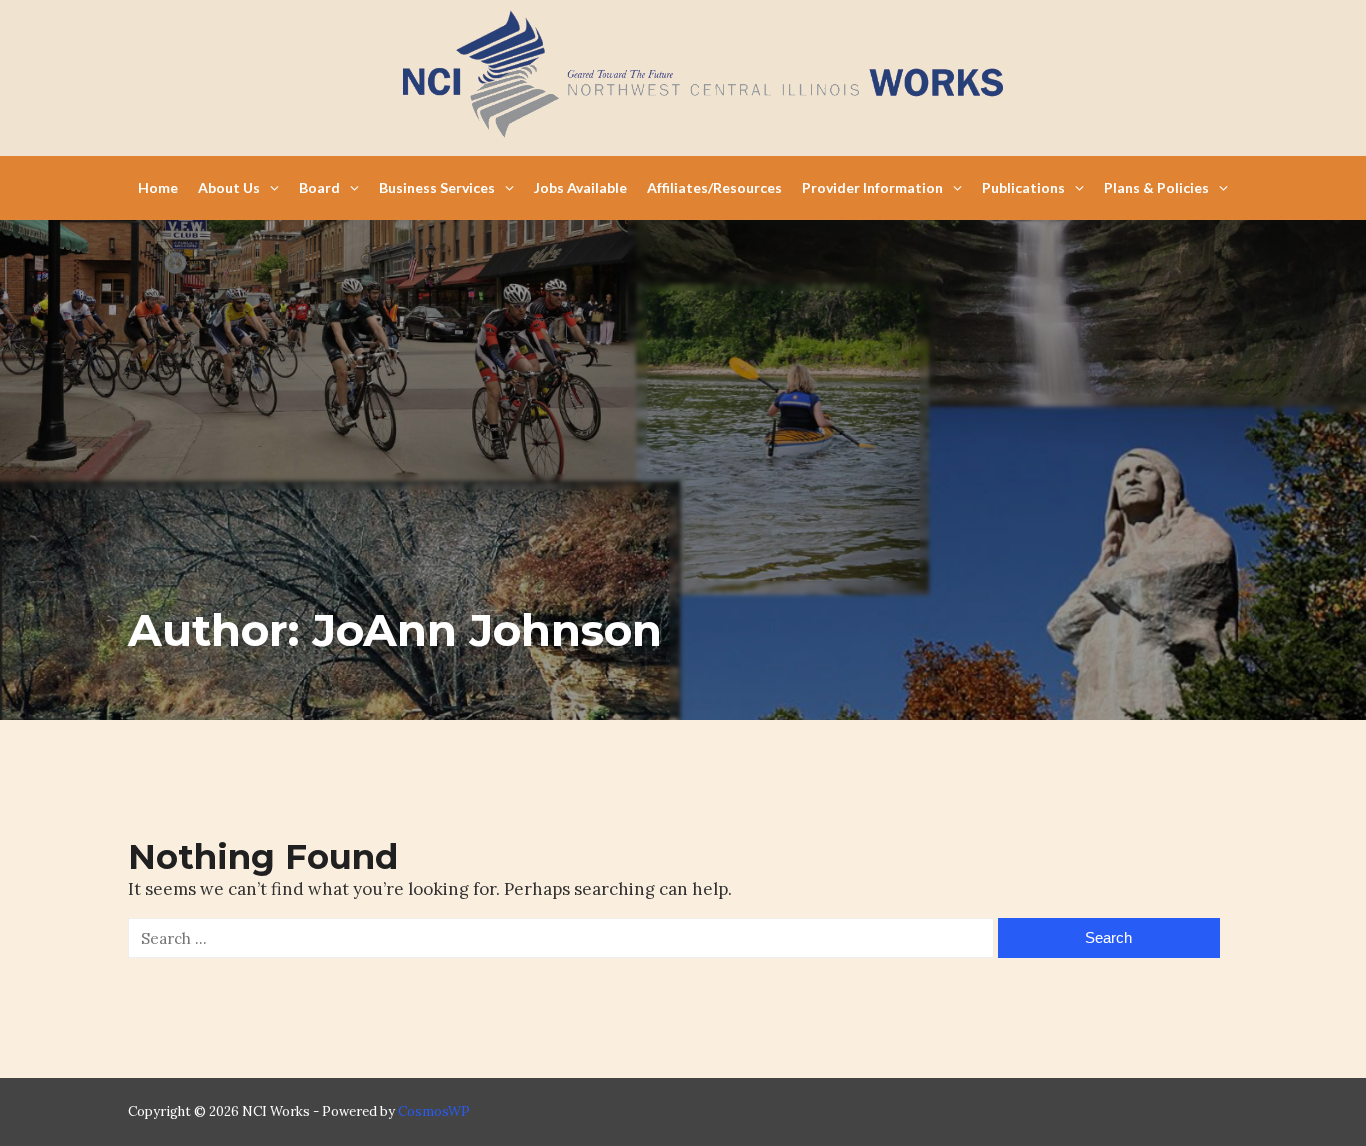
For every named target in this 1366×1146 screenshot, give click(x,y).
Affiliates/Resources (714, 187)
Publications (1023, 187)
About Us (229, 187)
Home (158, 187)
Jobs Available (580, 187)
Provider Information (872, 187)
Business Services (437, 187)
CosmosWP (434, 1111)
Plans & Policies (1156, 187)
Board (319, 187)
